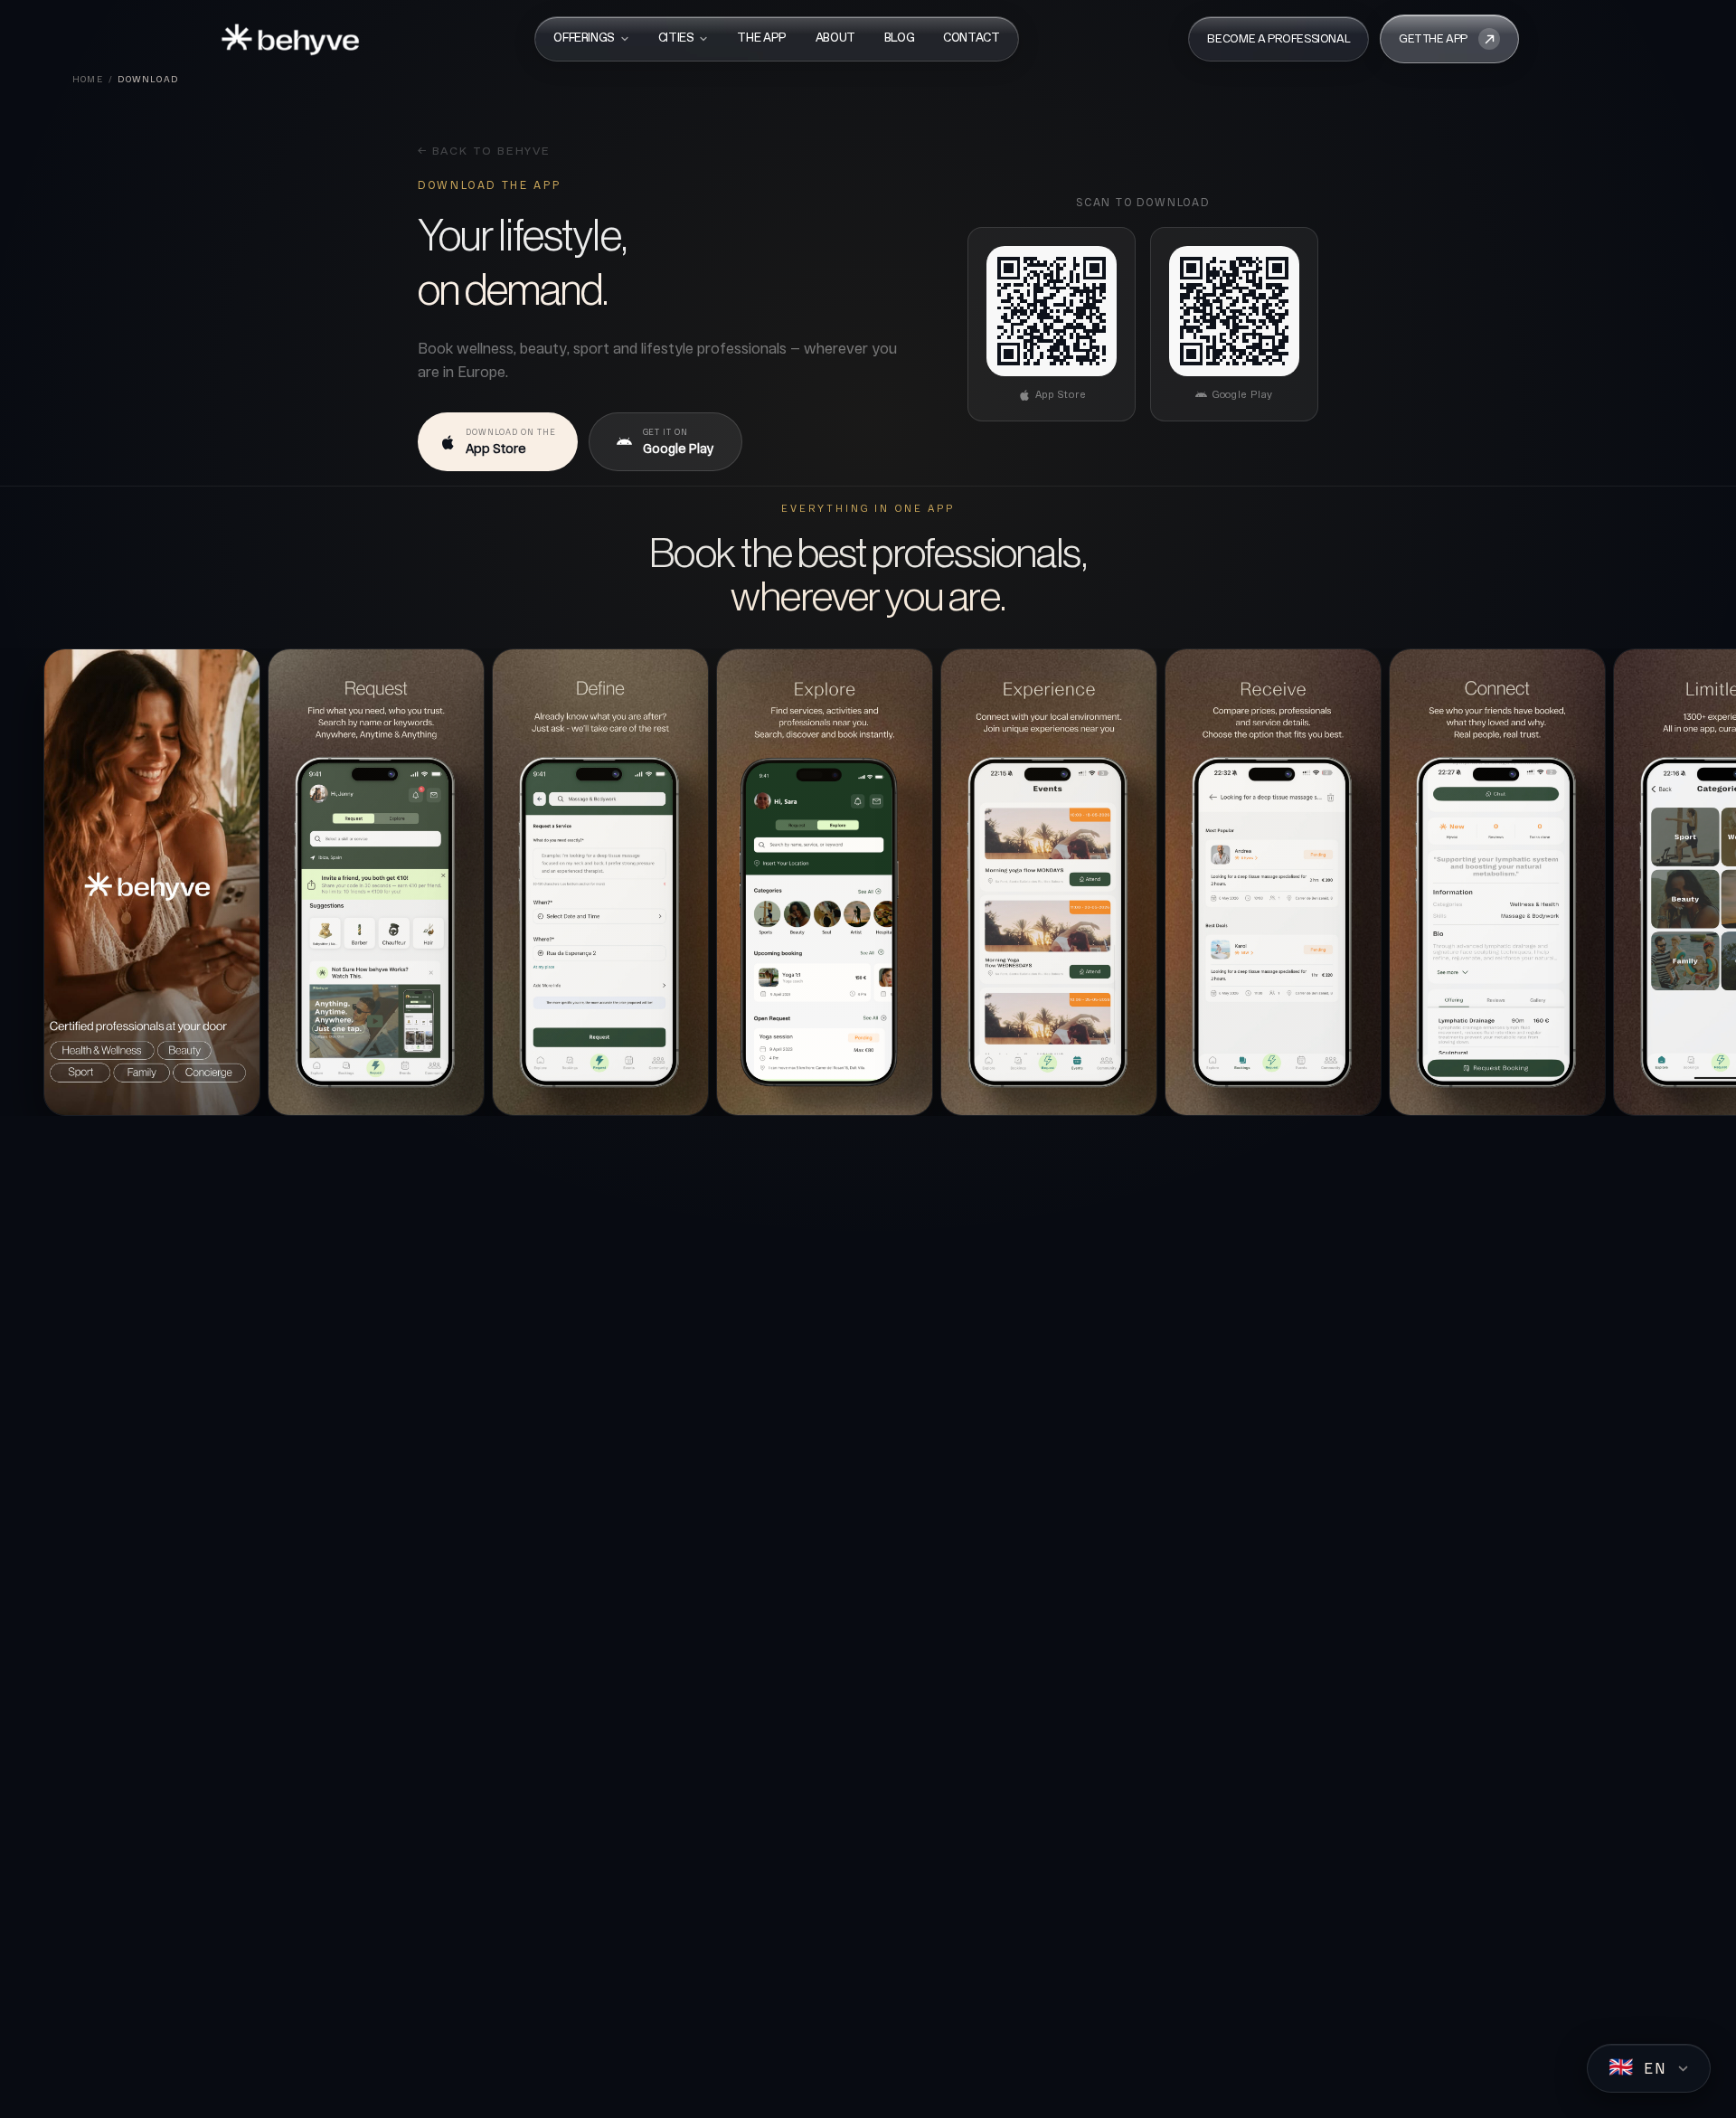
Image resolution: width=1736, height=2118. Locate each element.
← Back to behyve (484, 152)
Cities (676, 38)
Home (88, 79)
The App (761, 38)
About (835, 38)
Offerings (584, 38)
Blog (899, 38)
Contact (971, 38)
